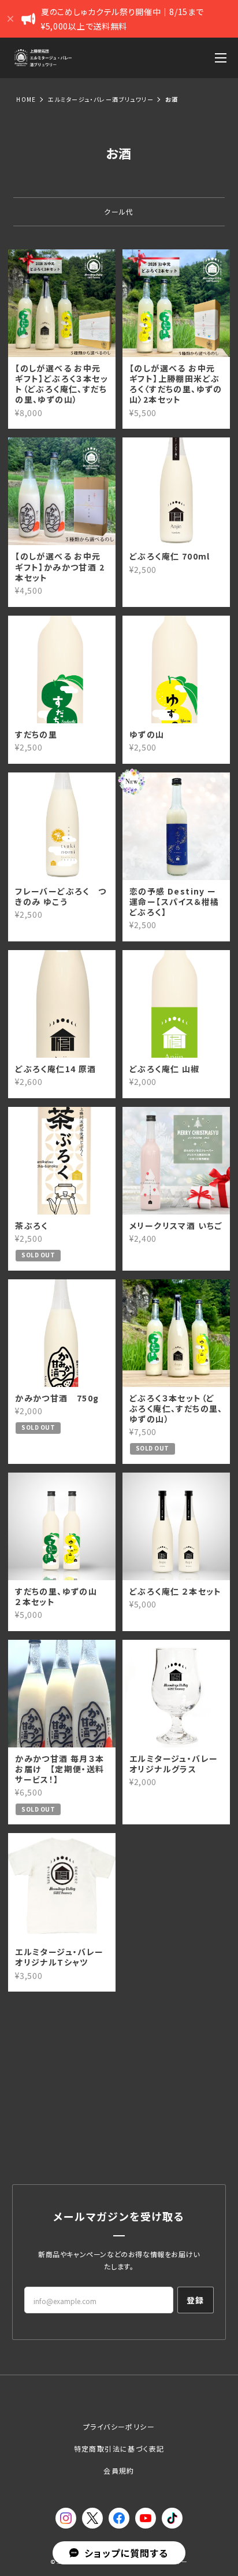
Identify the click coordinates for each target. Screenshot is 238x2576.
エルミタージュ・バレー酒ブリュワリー (101, 99)
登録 (196, 2300)
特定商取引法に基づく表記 (119, 2448)
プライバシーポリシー (119, 2426)
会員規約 (119, 2470)
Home (26, 99)
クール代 (119, 211)
